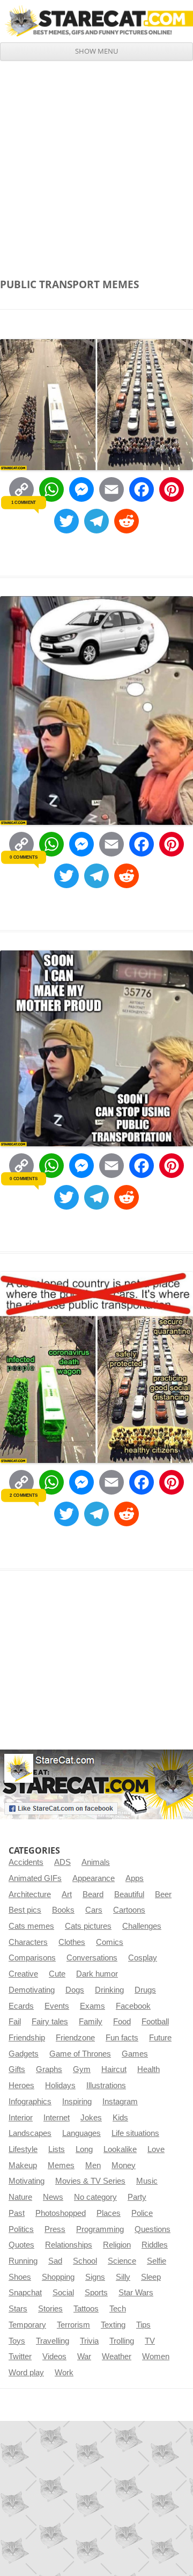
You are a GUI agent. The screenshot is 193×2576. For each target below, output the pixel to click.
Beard (93, 1894)
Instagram (120, 2102)
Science (122, 2261)
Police (142, 2213)
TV (150, 2341)
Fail (15, 2022)
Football (155, 2022)
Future (160, 2038)
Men (93, 2165)
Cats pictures (88, 1926)
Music (147, 2181)
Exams (92, 2006)
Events (57, 2006)
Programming (100, 2229)
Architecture (30, 1894)
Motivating (27, 2181)
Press (55, 2229)
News (53, 2197)
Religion (117, 2245)
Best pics (25, 1910)
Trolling (122, 2341)
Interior (21, 2118)
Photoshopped (61, 2213)
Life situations (135, 2133)
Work (64, 2373)
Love (156, 2149)
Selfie (157, 2261)
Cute (57, 1974)
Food (122, 2022)
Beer (163, 1894)
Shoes (20, 2277)
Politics (21, 2229)
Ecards (21, 2006)
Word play (26, 2373)
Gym (82, 2069)
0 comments (23, 857)
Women (156, 2357)
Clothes (72, 1942)
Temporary (27, 2325)
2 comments (23, 1495)
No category (95, 2197)
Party (137, 2197)
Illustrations (106, 2085)
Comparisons (32, 1958)
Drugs (145, 1990)
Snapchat (25, 2293)
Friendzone (75, 2038)
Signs (95, 2277)
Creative (23, 1974)
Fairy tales (50, 2022)
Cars (94, 1910)
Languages (81, 2133)
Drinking (109, 1990)
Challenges (142, 1926)
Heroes (21, 2085)
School (85, 2261)
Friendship (27, 2038)
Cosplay (143, 1958)
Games (135, 2054)
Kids (120, 2118)
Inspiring (77, 2102)
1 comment (24, 502)
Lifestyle (23, 2149)
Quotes (21, 2245)
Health (149, 2069)
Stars (18, 2309)
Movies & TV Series (90, 2181)
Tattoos (86, 2309)
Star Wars (136, 2293)
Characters (28, 1942)
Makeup (23, 2165)
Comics (110, 1942)
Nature (20, 2197)
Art (67, 1894)
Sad (55, 2261)
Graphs (49, 2069)
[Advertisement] (96, 163)
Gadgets (24, 2054)
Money (124, 2165)
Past (17, 2213)
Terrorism (73, 2325)
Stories (50, 2309)
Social (63, 2293)
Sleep (151, 2277)
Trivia (89, 2341)
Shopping (58, 2277)
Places (109, 2213)
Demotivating (32, 1990)
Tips (143, 2325)
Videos (54, 2357)
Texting (113, 2325)
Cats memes (31, 1926)
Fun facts (122, 2038)
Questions (153, 2229)
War (84, 2357)
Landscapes (30, 2133)
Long (84, 2149)
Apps (135, 1878)
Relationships (69, 2245)
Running (23, 2261)
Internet (57, 2118)
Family (91, 2022)
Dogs (75, 1990)
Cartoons (129, 1910)
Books (63, 1910)
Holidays (60, 2085)
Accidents (26, 1862)
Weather (117, 2357)
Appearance (94, 1878)
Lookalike (120, 2149)
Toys (17, 2341)
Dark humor (97, 1974)
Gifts (17, 2069)
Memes (61, 2165)
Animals (96, 1862)
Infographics (30, 2102)
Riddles (155, 2245)
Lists (57, 2149)
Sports (96, 2293)
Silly (123, 2277)
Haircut (114, 2069)
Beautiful (129, 1894)
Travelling (53, 2341)
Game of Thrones (80, 2054)
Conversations (92, 1958)
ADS (62, 1862)
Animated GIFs (35, 1878)
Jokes (91, 2118)
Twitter (20, 2357)
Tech (118, 2309)
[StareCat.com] (96, 21)
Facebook (133, 2006)
